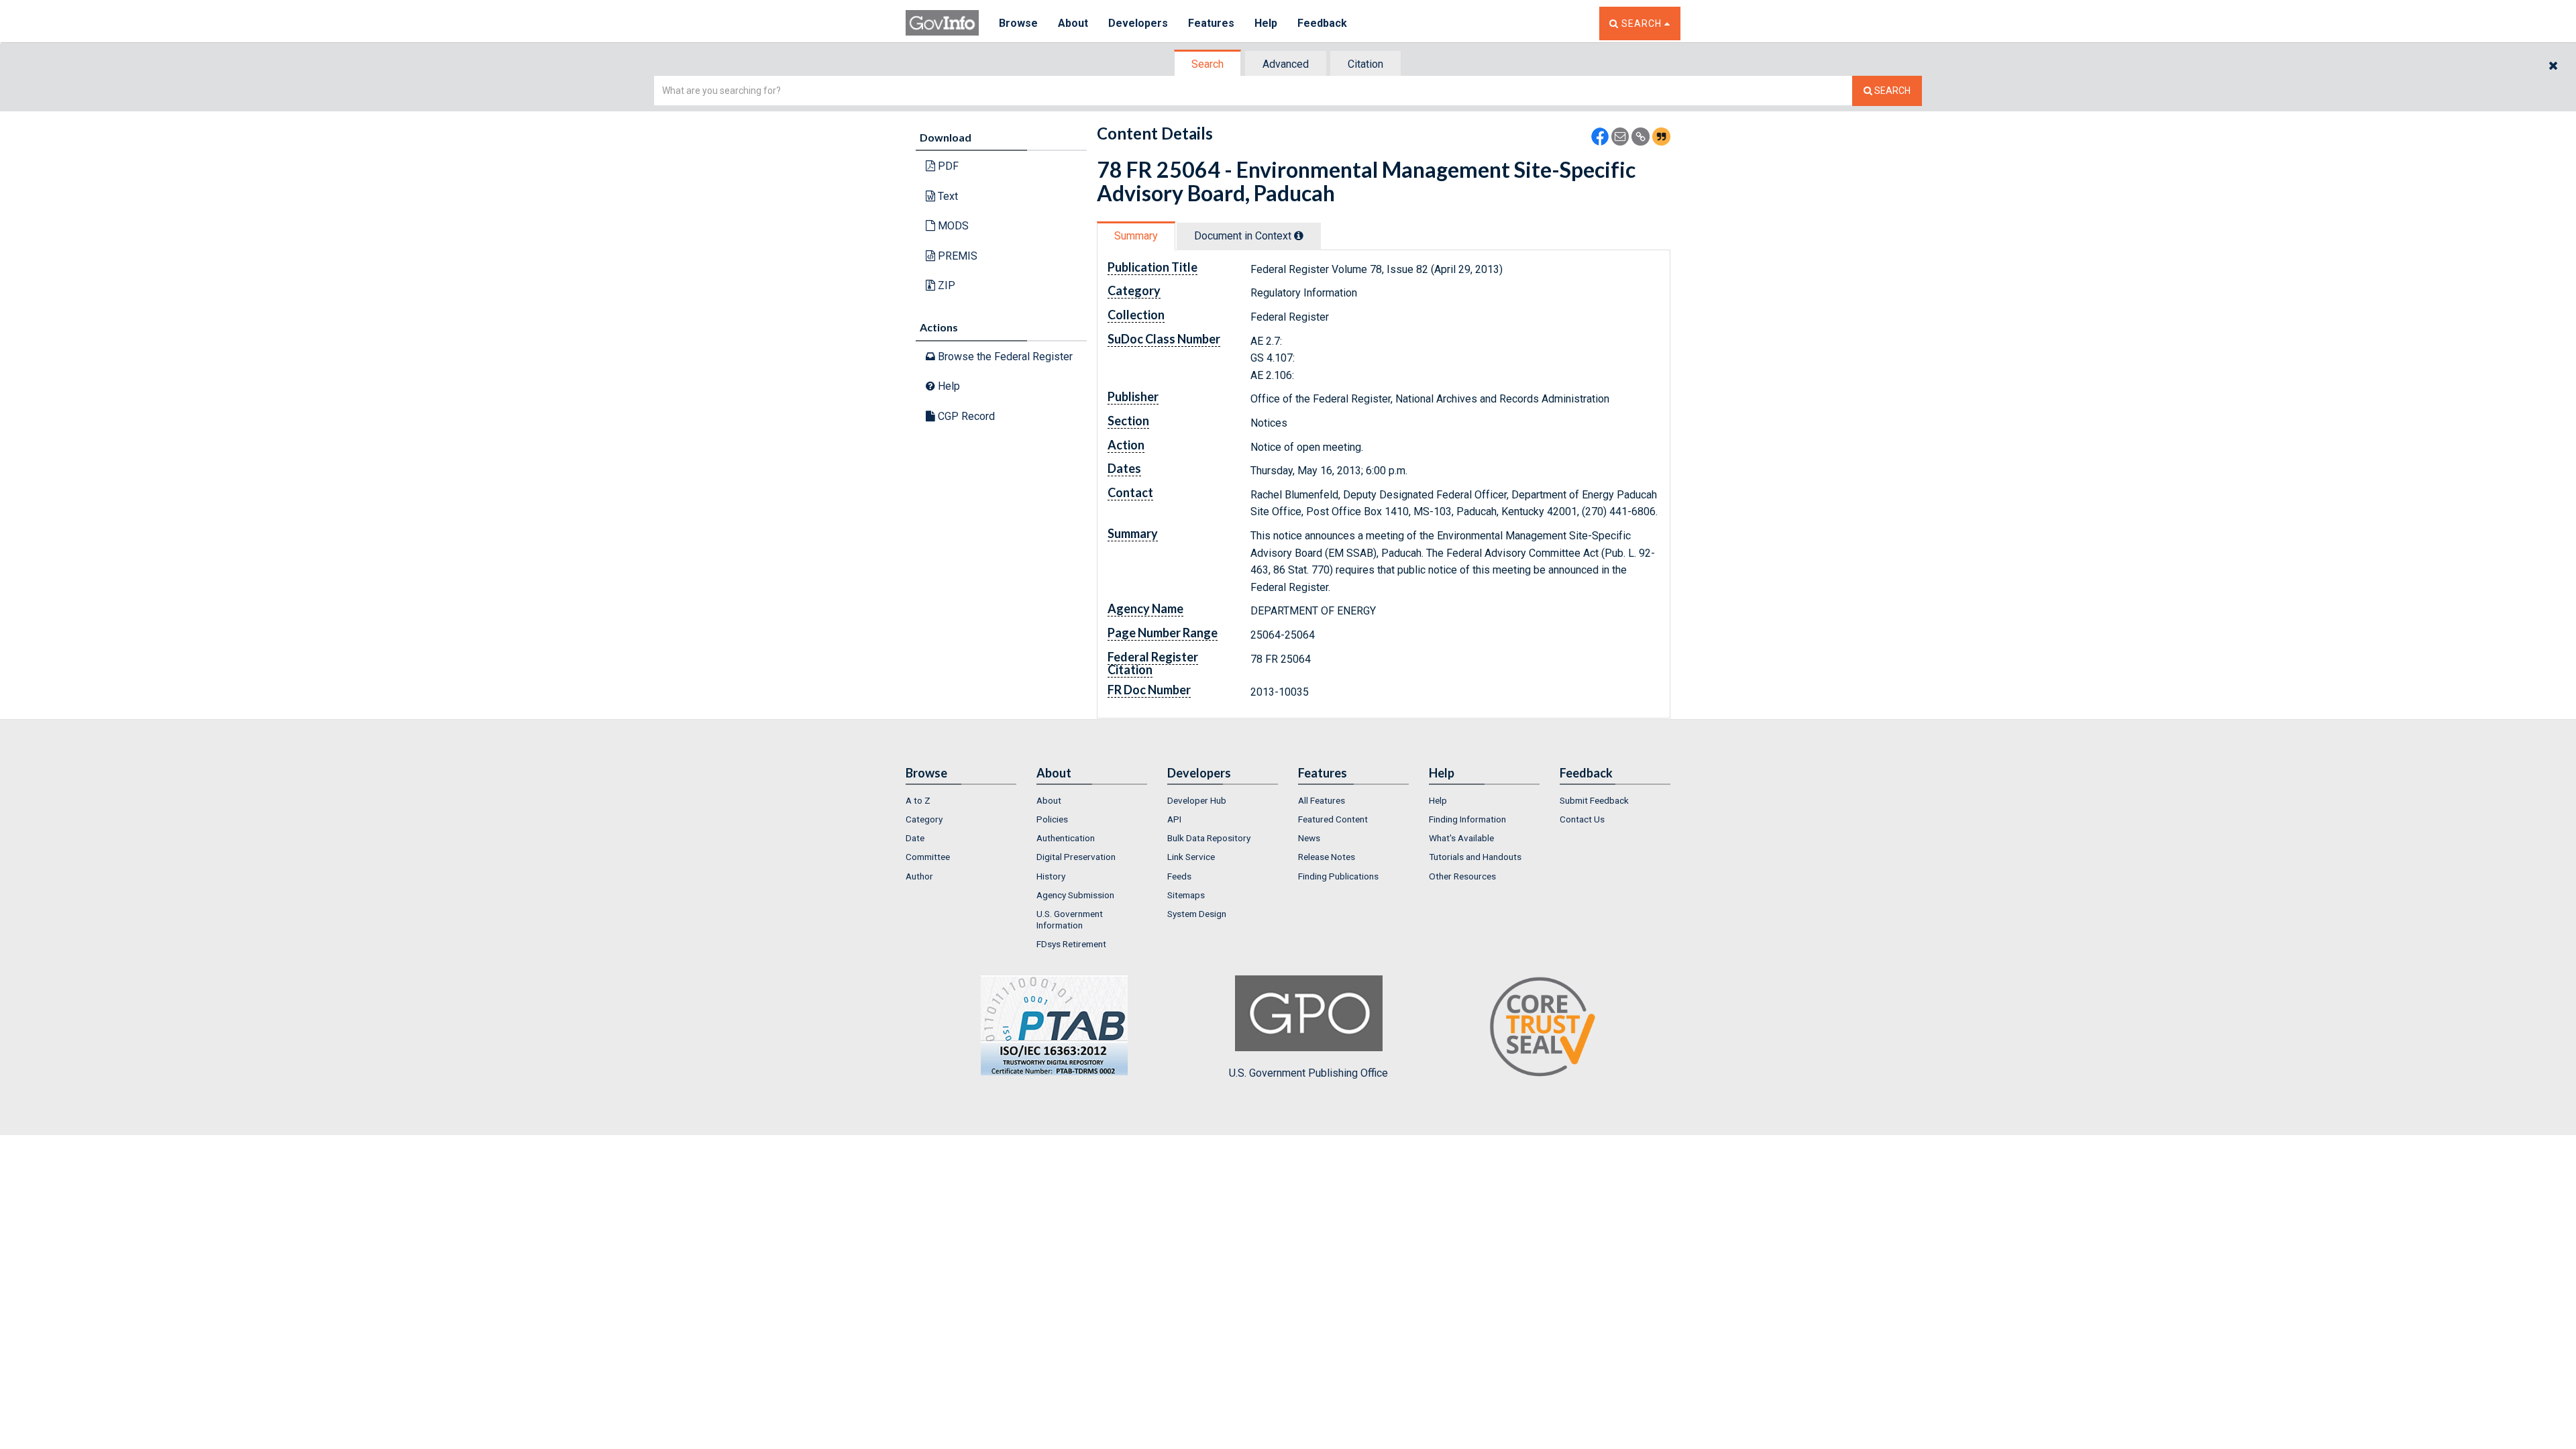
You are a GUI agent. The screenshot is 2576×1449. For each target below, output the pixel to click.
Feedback (1322, 23)
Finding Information (1467, 819)
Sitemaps (1186, 895)
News (1309, 838)
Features (1211, 23)
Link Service (1191, 857)
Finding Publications (1338, 876)
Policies (1052, 819)
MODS (952, 226)
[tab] (1208, 64)
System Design (1197, 914)
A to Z (918, 800)
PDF (947, 166)
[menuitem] (961, 800)
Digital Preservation (1076, 857)
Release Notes (1327, 857)
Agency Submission (1075, 895)
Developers (1138, 23)
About (1073, 23)
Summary (1136, 236)
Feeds (1179, 876)
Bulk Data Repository (1209, 838)
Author (919, 876)
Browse (1018, 23)
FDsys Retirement (1071, 944)
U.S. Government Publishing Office (1308, 1073)
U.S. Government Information (1070, 919)
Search (1207, 64)
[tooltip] (1299, 235)
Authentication (1066, 838)
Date (915, 838)
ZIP (945, 285)
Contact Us (1582, 819)
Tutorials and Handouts (1475, 857)
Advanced (1286, 64)
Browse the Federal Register (1004, 357)
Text (947, 196)
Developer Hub (1197, 800)
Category (924, 819)
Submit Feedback (1594, 800)
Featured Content (1333, 819)
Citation (1365, 64)
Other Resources (1462, 876)
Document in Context (1244, 236)
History (1051, 876)
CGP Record (965, 416)
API (1174, 819)
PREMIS (956, 256)
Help (1266, 23)
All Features (1322, 800)
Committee (928, 857)
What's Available (1461, 838)
